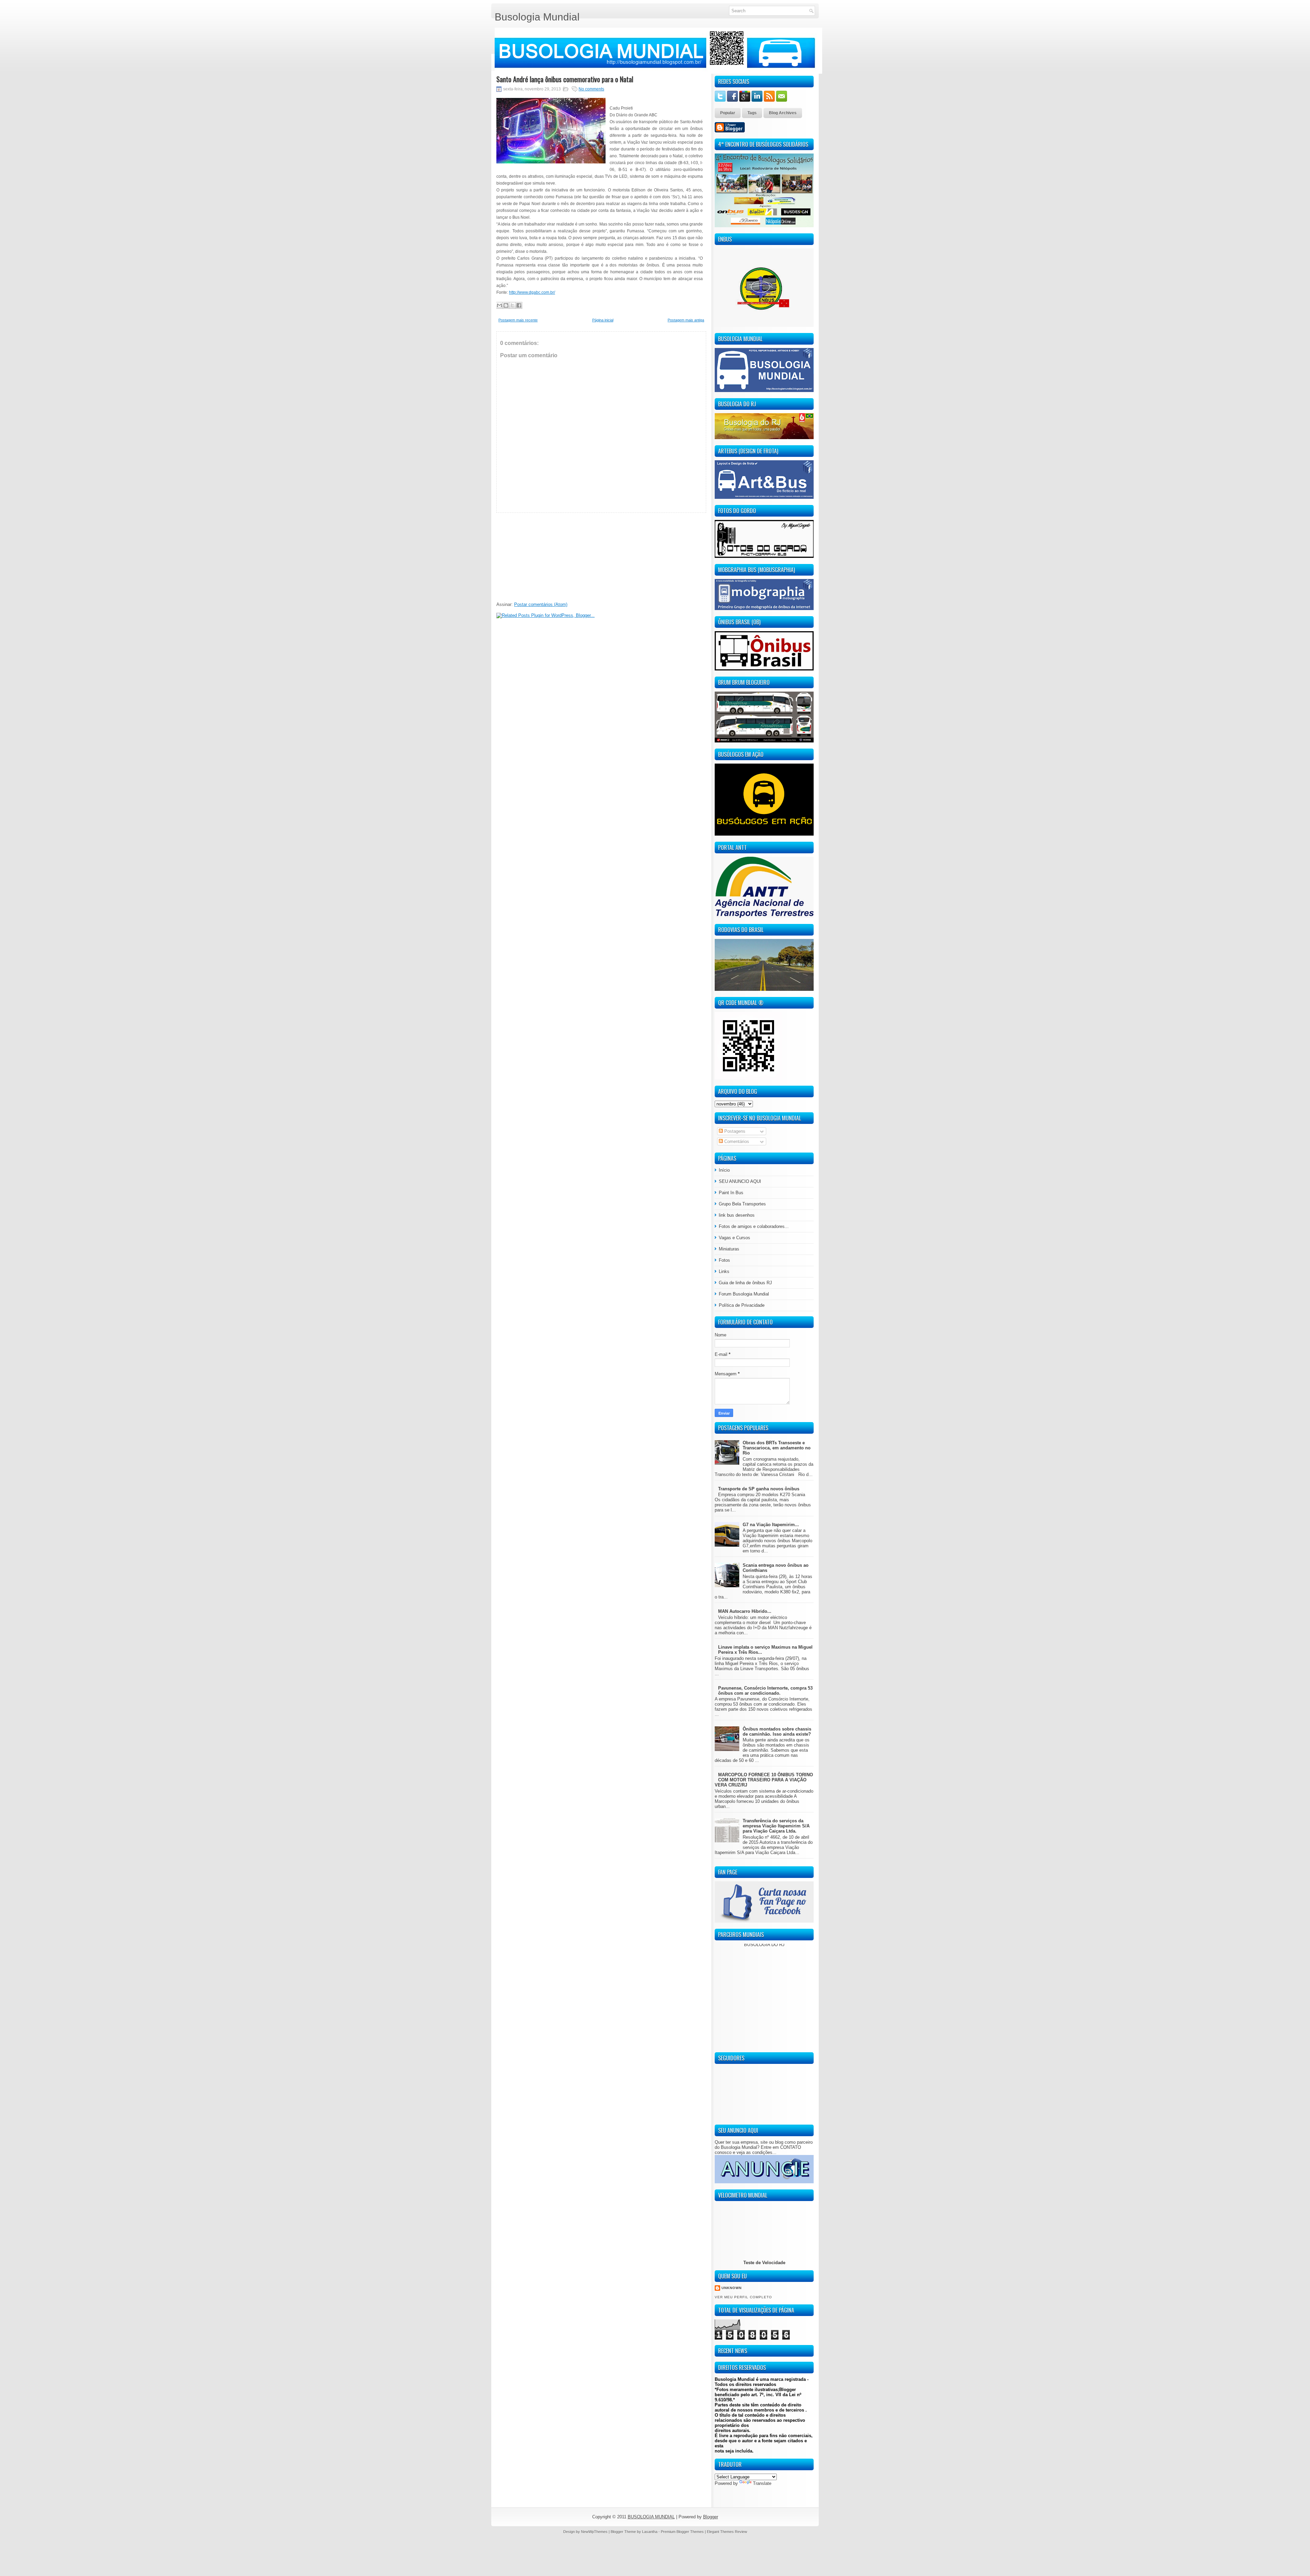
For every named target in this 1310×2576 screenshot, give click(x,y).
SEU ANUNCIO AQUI (740, 1181)
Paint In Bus (731, 1193)
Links (724, 1271)
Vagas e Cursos (734, 1238)
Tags (752, 113)
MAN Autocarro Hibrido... (745, 1611)
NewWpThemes (594, 2532)
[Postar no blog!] (506, 305)
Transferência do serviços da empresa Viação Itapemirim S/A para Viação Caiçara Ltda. (776, 1826)
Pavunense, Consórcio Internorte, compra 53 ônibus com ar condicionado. (765, 1691)
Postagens (734, 1131)
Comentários (736, 1141)
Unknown (732, 2288)
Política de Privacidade (742, 1305)
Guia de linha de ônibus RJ (745, 1283)
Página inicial (603, 320)
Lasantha (650, 2532)
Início (724, 1170)
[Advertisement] (548, 555)
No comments (591, 89)
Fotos (724, 1260)
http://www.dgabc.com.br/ (532, 292)
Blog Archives (783, 113)
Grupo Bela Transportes (742, 1204)
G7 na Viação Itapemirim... (771, 1525)
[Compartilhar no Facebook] (519, 305)
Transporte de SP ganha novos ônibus (759, 1489)
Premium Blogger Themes (682, 2532)
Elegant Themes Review (727, 2532)
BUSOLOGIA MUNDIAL (651, 2517)
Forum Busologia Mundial (744, 1294)
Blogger (711, 2517)
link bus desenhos (737, 1215)
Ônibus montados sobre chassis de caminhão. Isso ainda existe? (777, 1732)
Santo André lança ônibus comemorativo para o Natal (565, 79)
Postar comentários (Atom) (541, 604)
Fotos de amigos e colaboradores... (754, 1226)
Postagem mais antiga (686, 320)
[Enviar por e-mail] (499, 305)
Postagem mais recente (518, 320)
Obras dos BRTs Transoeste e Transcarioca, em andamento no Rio (777, 1448)
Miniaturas (729, 1249)
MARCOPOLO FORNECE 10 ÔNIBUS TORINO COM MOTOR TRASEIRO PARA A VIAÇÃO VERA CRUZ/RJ (764, 1780)
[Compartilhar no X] (512, 305)
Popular (728, 113)
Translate (762, 2483)
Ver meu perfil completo (743, 2297)
